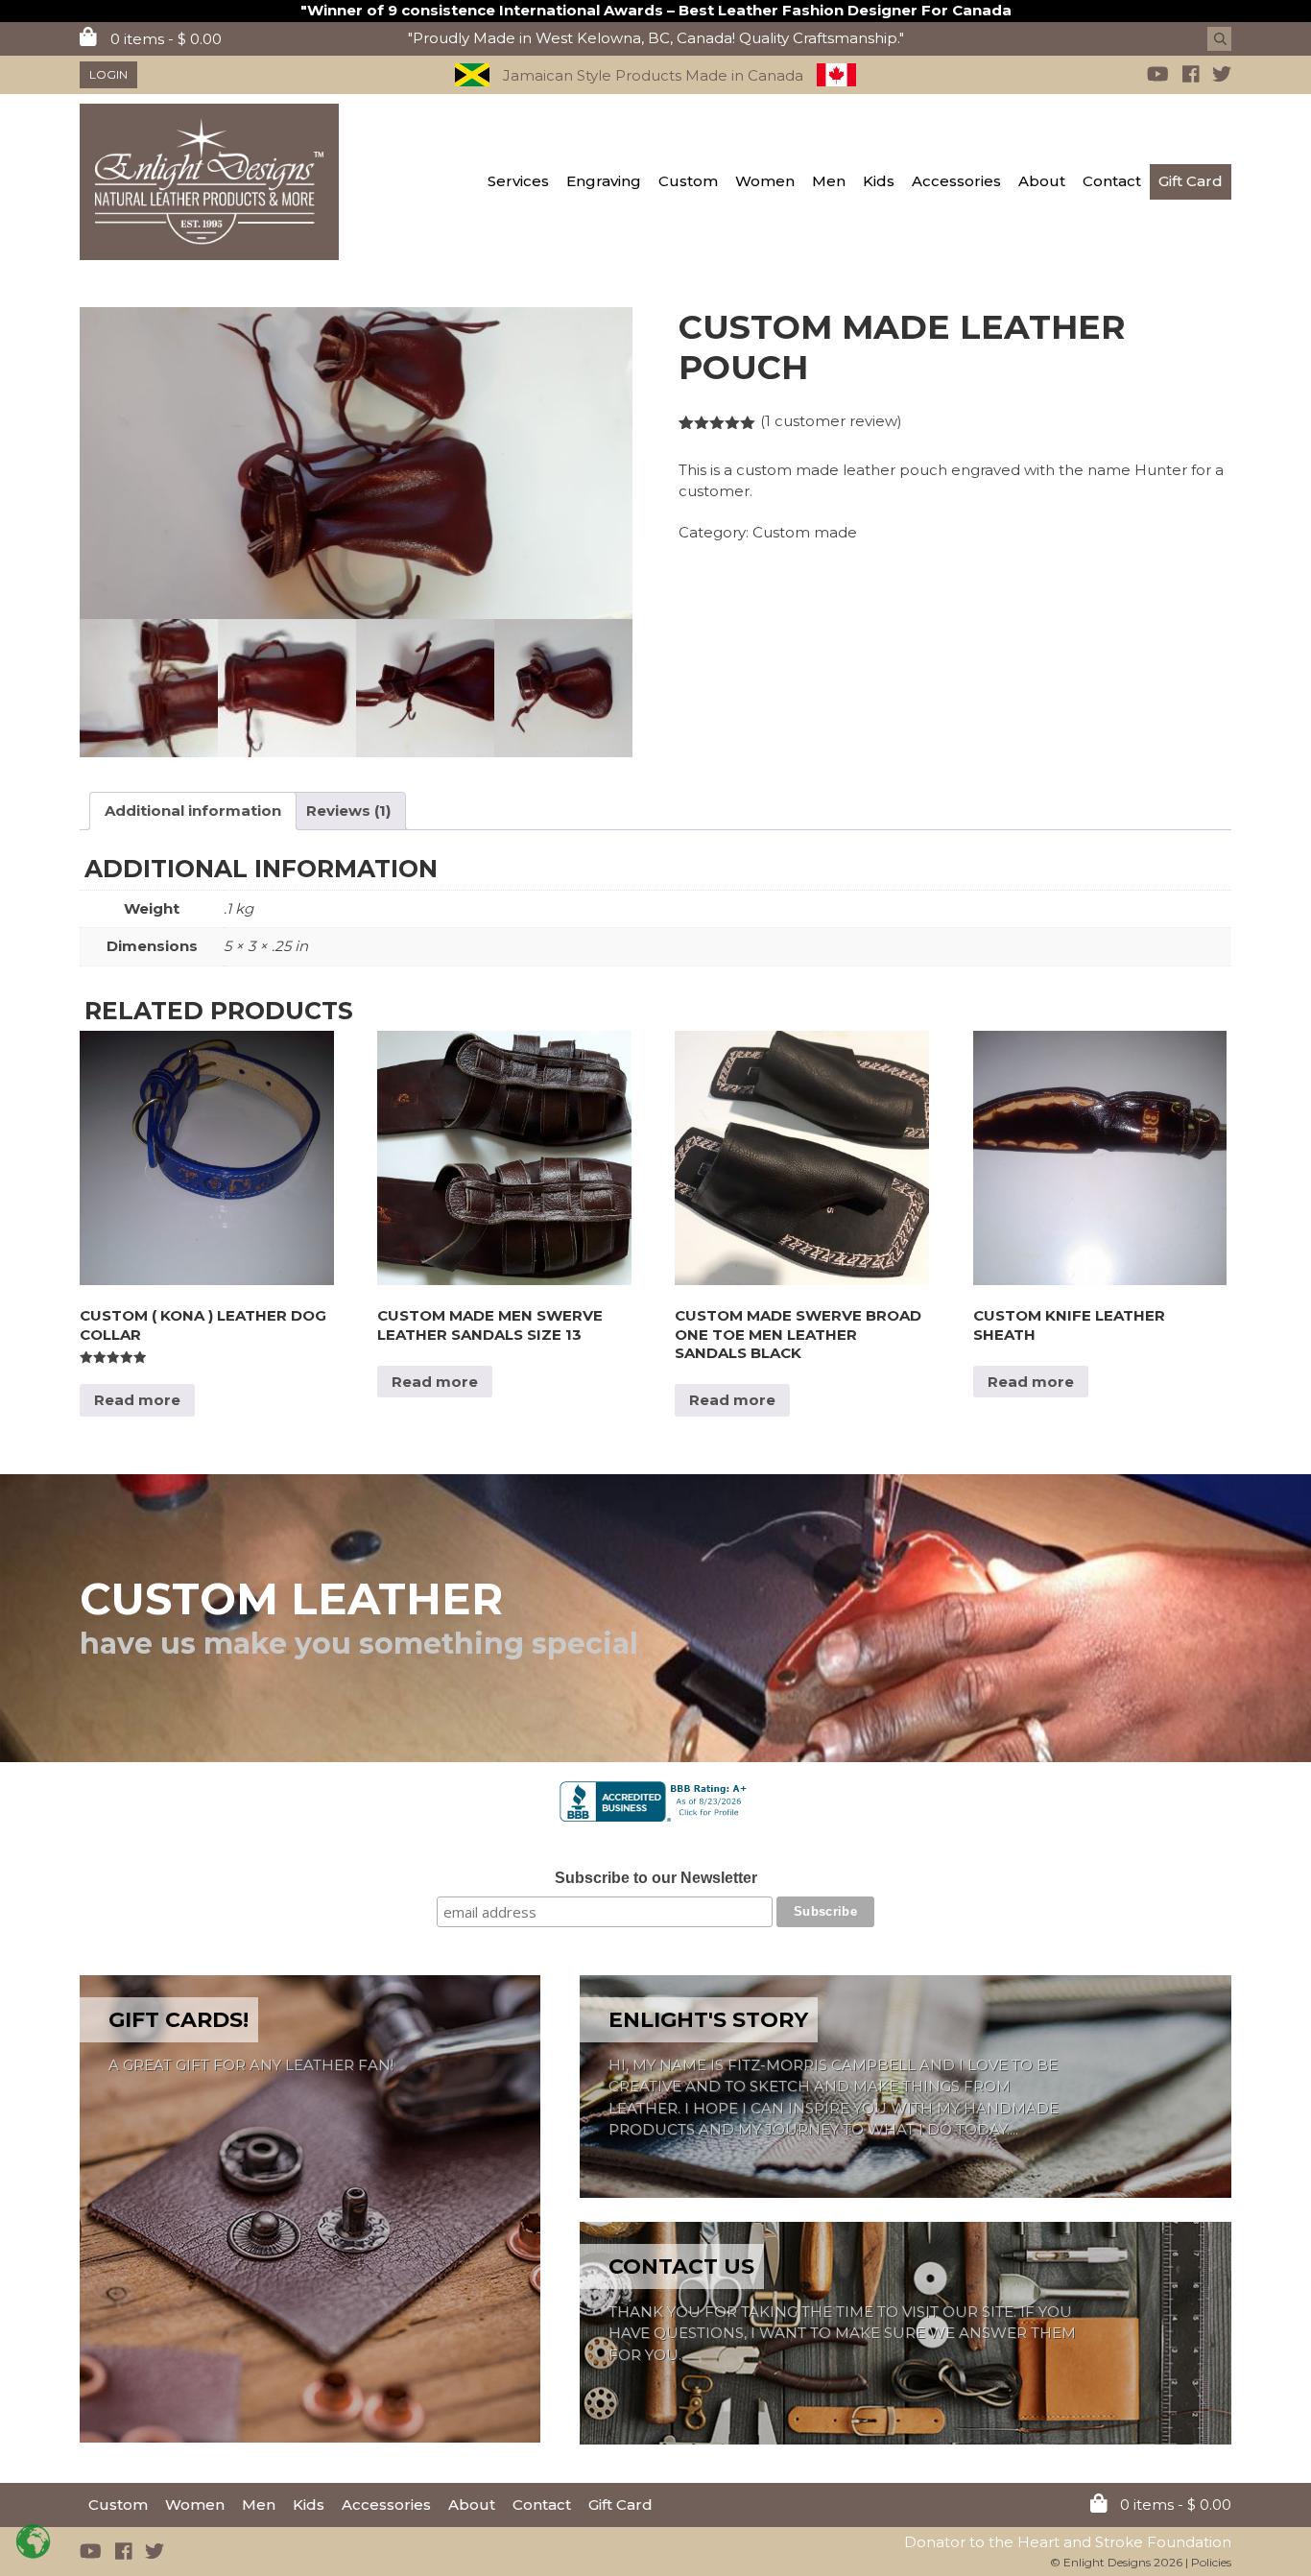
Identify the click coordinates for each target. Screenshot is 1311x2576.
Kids (879, 181)
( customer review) (831, 421)
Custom (688, 181)
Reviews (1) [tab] (348, 811)
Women (765, 181)
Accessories (956, 181)
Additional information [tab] (193, 811)
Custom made (805, 532)
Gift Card (1191, 181)
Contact (1112, 181)
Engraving (604, 181)
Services (518, 181)
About (1042, 181)
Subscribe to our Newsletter (656, 1878)
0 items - (164, 39)
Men (829, 181)
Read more (137, 1400)
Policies (1211, 2562)
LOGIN (108, 74)
